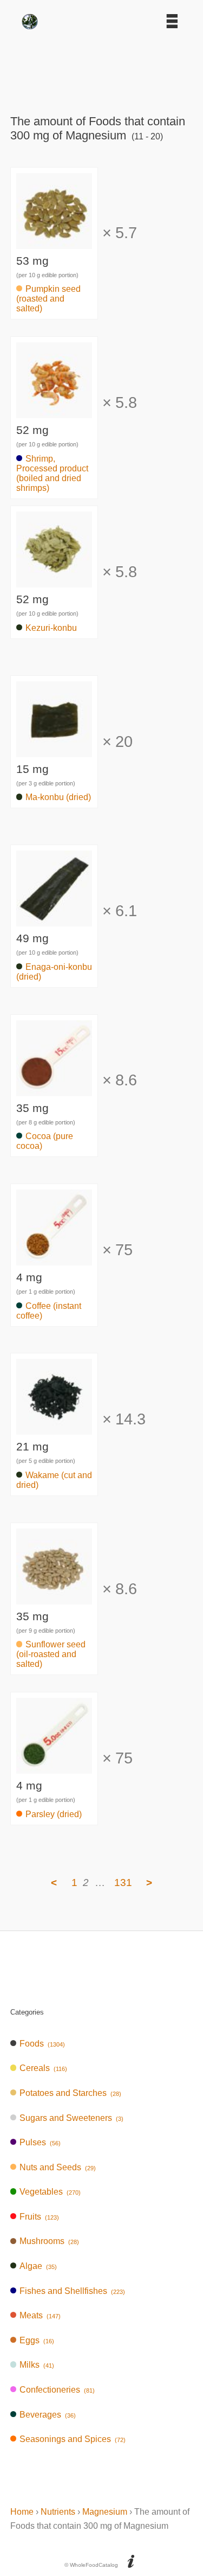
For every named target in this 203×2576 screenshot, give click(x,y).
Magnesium (105, 2512)
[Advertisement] (102, 68)
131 (123, 1883)
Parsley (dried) (54, 1814)
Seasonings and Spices (73, 2439)
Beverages (48, 2415)
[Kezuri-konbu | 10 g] (54, 590)
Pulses (40, 2142)
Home (22, 2512)
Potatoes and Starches (70, 2093)
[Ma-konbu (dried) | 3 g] (54, 760)
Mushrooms (49, 2241)
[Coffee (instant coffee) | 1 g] (54, 1268)
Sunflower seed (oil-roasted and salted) (51, 1654)
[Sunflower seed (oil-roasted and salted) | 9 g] (54, 1607)
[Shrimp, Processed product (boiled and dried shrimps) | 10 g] (54, 421)
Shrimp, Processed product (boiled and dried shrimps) (52, 473)
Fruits (39, 2217)
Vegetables (50, 2192)
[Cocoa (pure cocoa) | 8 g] (54, 1099)
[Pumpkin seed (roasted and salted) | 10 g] (54, 251)
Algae (38, 2266)
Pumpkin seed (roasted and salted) (48, 299)
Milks (37, 2365)
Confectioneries (57, 2390)
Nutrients (58, 2512)
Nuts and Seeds (58, 2167)
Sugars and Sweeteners (71, 2118)
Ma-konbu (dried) (58, 797)
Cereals (43, 2068)
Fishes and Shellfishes (72, 2291)
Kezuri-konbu (51, 628)
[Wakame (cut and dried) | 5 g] (54, 1437)
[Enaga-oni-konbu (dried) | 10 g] (54, 929)
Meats (40, 2315)
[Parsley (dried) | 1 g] (54, 1776)
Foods (42, 2044)
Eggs (37, 2340)
